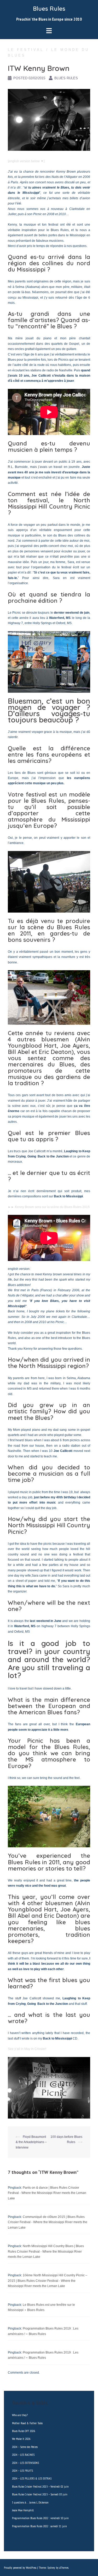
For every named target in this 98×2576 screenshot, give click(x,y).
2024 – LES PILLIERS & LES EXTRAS (32, 2478)
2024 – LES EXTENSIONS (25, 2463)
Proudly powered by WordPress (20, 2568)
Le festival (26, 50)
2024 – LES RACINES (23, 2455)
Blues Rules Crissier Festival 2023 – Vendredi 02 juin (40, 2486)
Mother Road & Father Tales (27, 2423)
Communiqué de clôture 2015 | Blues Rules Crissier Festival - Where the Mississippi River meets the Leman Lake (48, 2222)
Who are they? (20, 2415)
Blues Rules (49, 9)
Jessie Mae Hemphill (23, 2510)
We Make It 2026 (21, 2439)
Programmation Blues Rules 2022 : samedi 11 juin (39, 2526)
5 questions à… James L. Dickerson (30, 2502)
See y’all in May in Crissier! (27, 2049)
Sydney (51, 2568)
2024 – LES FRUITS (22, 2471)
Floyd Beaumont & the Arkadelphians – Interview (31, 2142)
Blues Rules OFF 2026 (24, 2431)
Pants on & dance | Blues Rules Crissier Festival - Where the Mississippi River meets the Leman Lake (47, 2193)
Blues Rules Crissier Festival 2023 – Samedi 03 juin (40, 2494)
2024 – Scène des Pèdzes (25, 2447)
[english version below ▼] (26, 161)
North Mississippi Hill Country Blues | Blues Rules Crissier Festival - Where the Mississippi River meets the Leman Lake (46, 2251)
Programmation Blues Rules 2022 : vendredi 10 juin (40, 2518)
